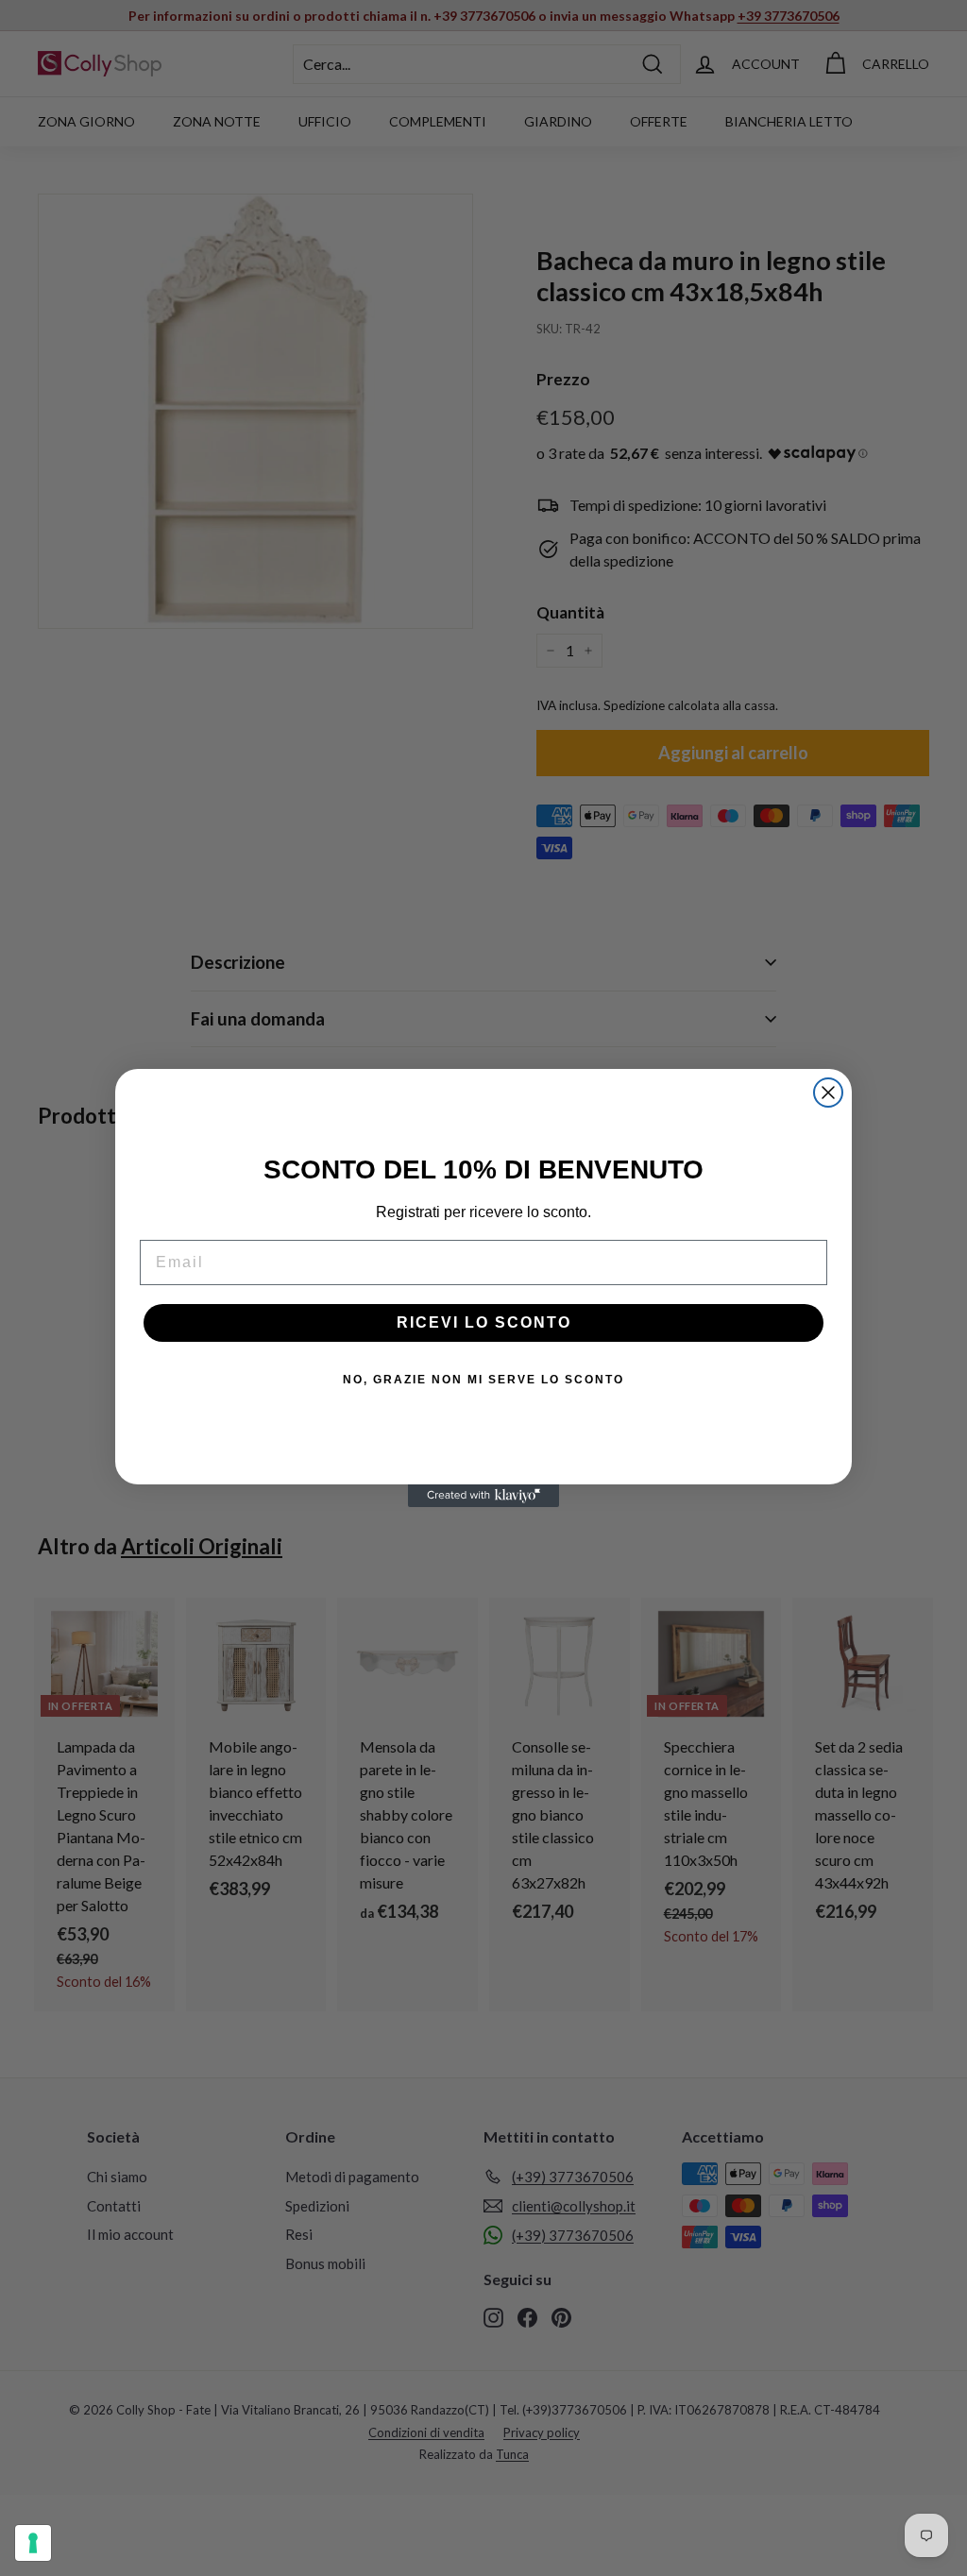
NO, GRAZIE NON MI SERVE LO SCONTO (483, 1380)
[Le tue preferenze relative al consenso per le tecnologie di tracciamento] (33, 2543)
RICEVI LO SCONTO (484, 1322)
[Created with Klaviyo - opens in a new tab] (483, 1496)
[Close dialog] (828, 1093)
